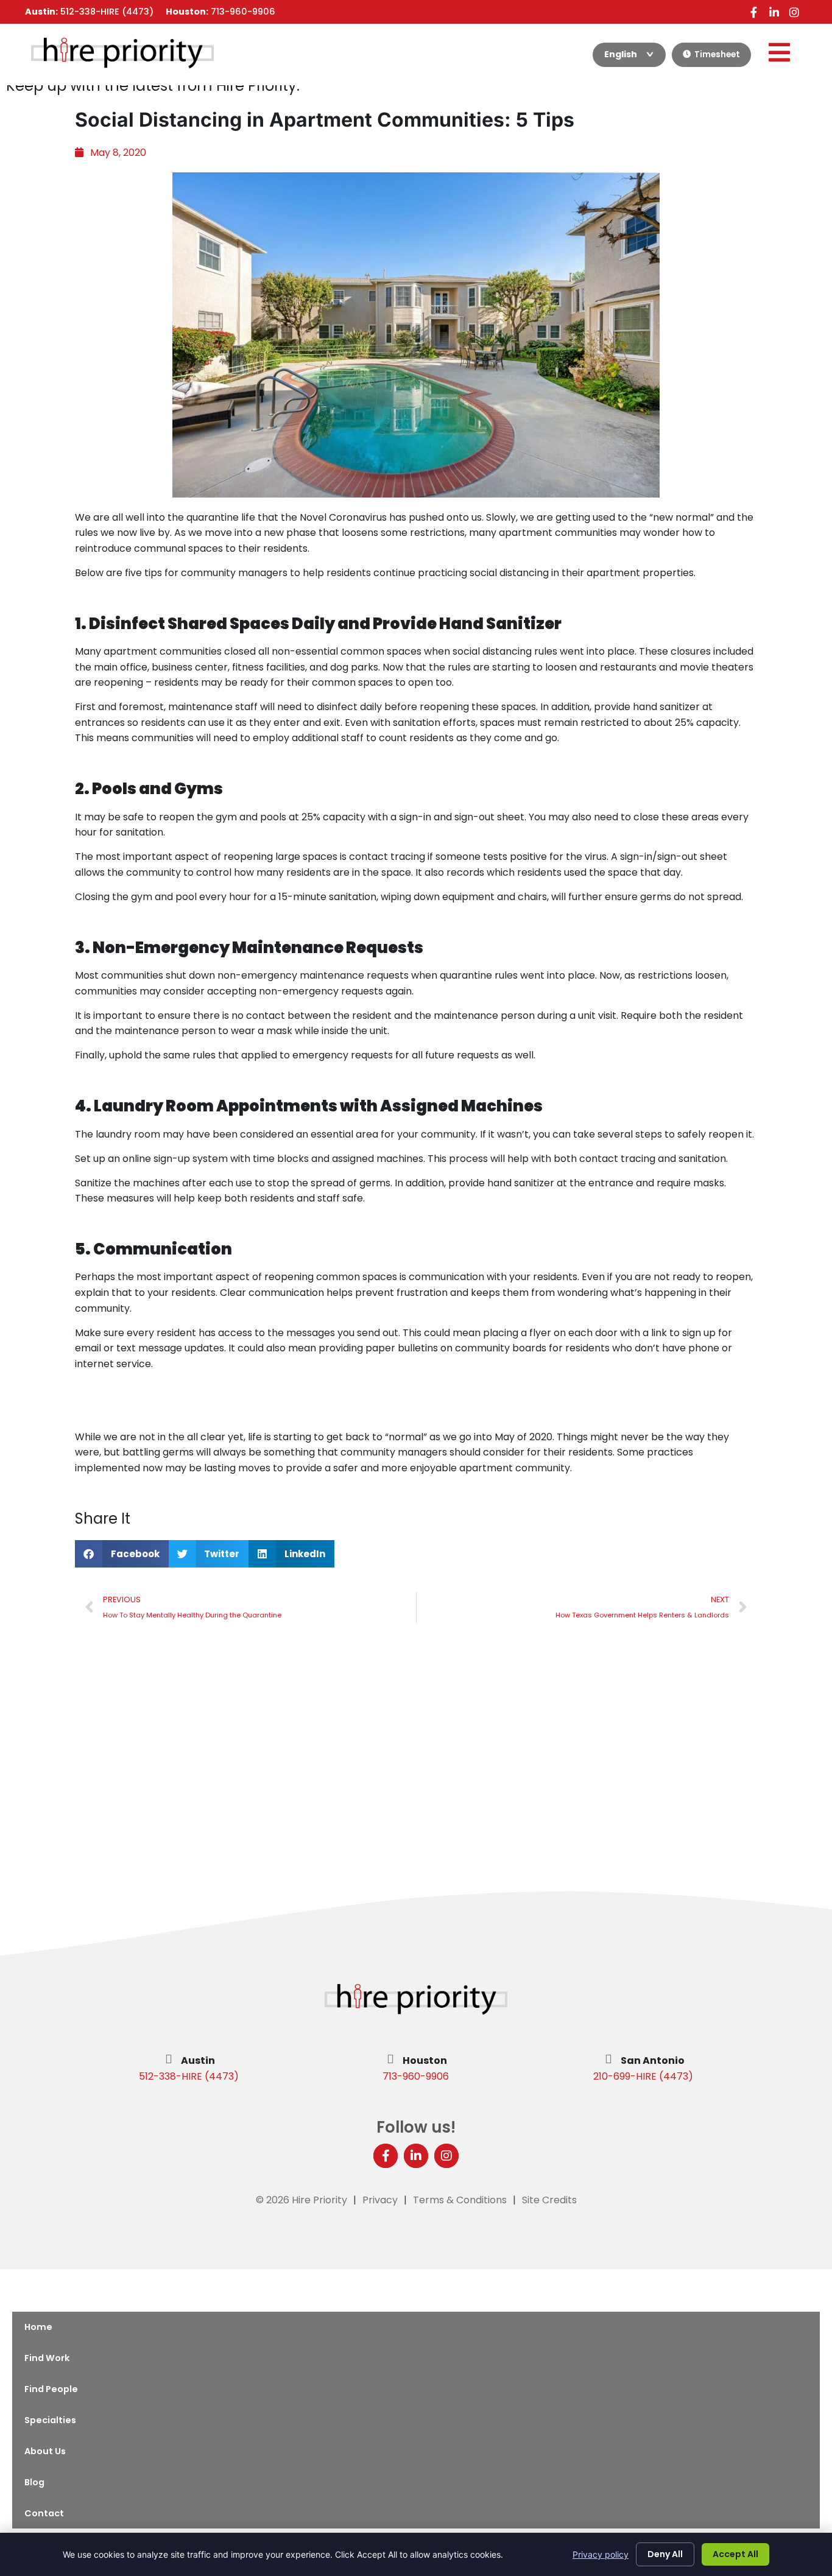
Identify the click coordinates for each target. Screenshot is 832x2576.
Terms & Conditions (460, 2200)
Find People (51, 2389)
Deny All (665, 2554)
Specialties (50, 2420)
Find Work (47, 2358)
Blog (34, 2482)
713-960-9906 (416, 2076)
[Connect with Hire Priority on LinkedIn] (774, 12)
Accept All (735, 2554)
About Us (45, 2451)
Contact (44, 2513)
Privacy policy (601, 2554)
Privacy (380, 2200)
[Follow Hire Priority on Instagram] (794, 12)
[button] (122, 1554)
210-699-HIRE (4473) (643, 2076)
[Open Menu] (779, 52)
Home (38, 2327)
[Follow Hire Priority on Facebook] (754, 12)
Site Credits (549, 2200)
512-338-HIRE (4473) (189, 2076)
